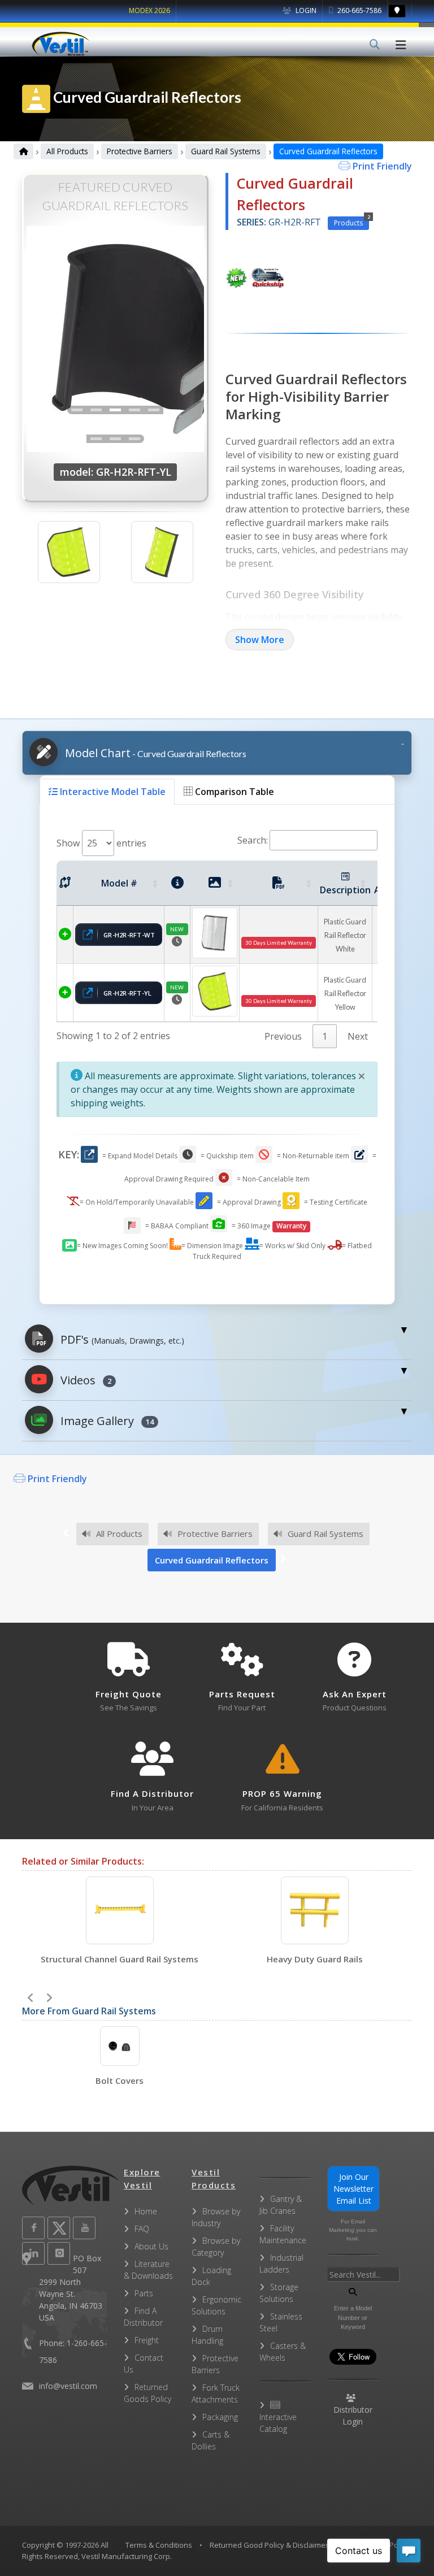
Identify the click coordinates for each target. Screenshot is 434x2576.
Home (146, 2211)
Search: (253, 840)
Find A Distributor (143, 2317)
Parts (144, 2293)
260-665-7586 (359, 10)
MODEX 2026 (149, 10)
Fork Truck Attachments (216, 2393)
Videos (84, 1380)
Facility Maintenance (283, 2234)
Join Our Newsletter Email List (353, 2189)
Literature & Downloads (148, 2270)
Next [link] (358, 1036)
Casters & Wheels (283, 2352)
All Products (67, 151)
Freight (147, 2340)
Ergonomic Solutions (216, 2305)
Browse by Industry (216, 2217)
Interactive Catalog (278, 2423)
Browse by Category (216, 2247)
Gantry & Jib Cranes (281, 2205)
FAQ (142, 2229)
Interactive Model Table (112, 792)
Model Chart (154, 753)
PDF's (121, 1339)
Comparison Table (233, 792)
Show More (260, 640)
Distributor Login (353, 2416)
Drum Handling (207, 2335)
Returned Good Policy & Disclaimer (269, 2545)
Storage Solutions (279, 2293)
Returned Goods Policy (147, 2393)
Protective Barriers (140, 151)
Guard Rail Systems (226, 151)
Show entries (101, 843)
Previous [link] (283, 1036)
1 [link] (325, 1036)
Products (351, 222)
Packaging (220, 2417)
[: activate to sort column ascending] (65, 883)
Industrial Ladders (281, 2264)
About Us (151, 2246)
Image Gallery (106, 1421)
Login (305, 10)
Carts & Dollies (211, 2440)
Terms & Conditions (159, 2545)
